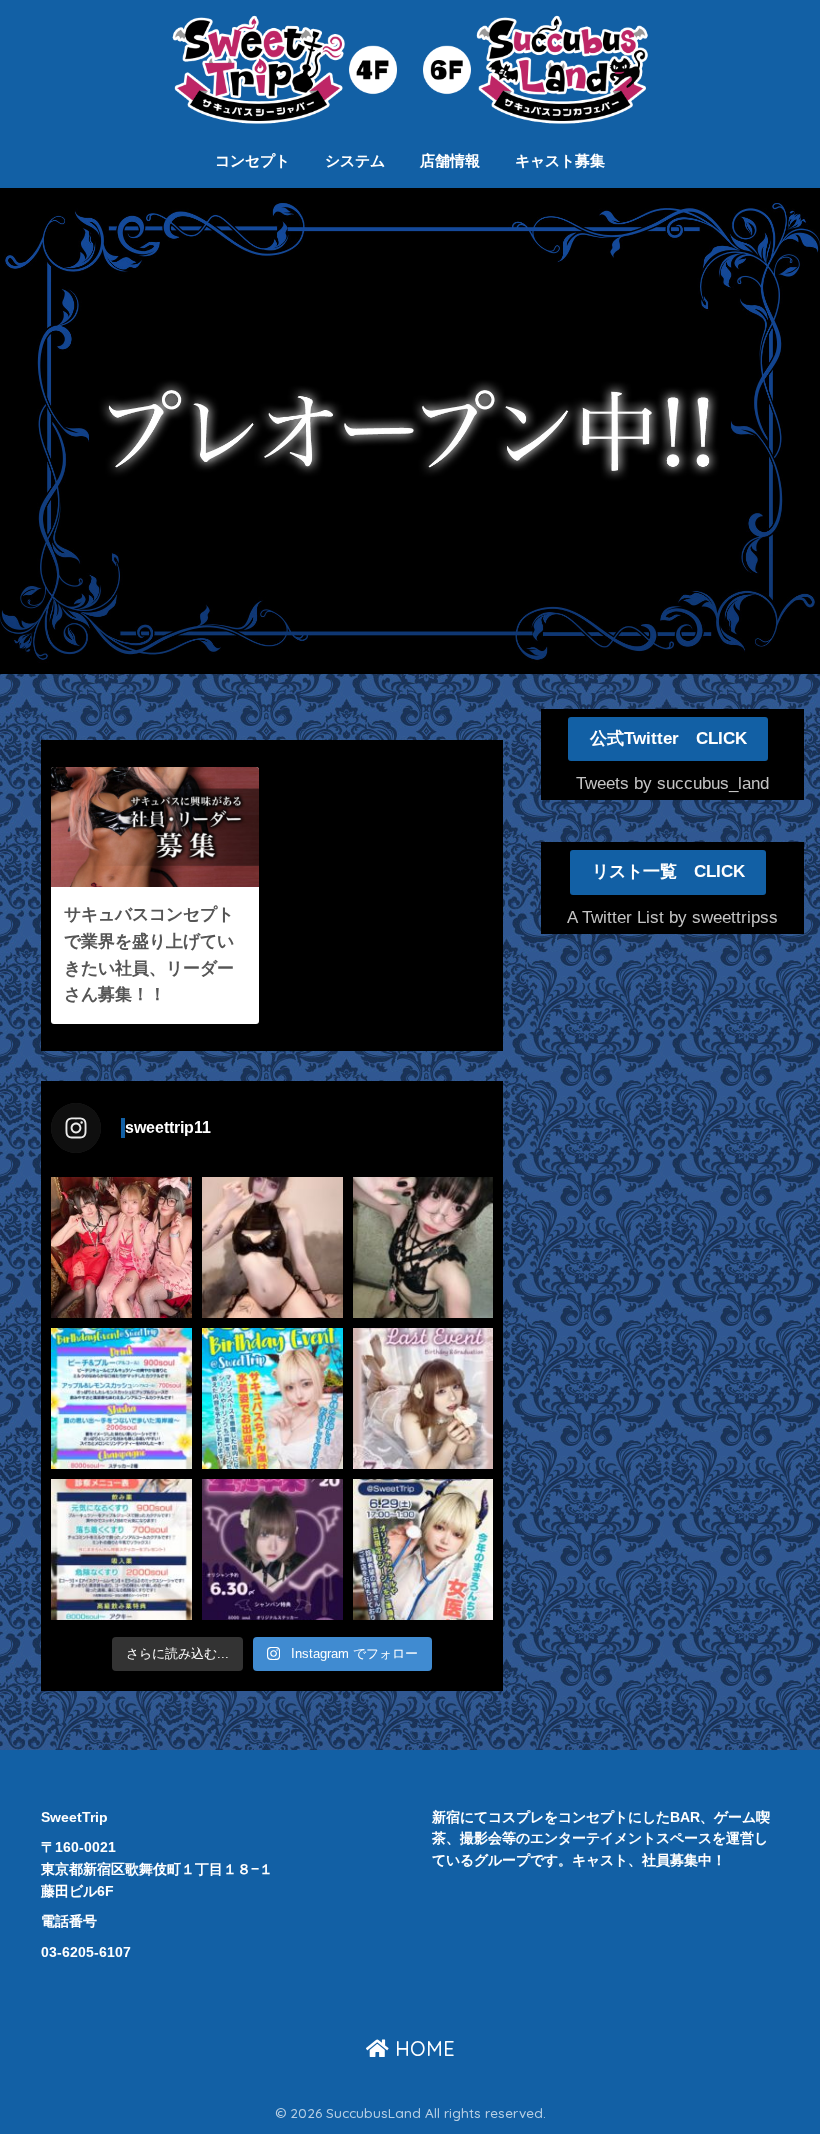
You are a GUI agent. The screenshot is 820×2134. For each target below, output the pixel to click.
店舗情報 (450, 160)
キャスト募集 (560, 160)
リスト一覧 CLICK (668, 871)
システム (355, 160)
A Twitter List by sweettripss (672, 917)
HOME (422, 2048)
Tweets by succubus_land (672, 783)
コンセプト (252, 160)
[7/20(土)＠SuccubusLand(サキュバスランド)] (272, 1549)
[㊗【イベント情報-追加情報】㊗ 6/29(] (121, 1549)
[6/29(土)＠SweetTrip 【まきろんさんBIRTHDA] (423, 1549)
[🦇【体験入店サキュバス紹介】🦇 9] (272, 1247)
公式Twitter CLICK (668, 738)
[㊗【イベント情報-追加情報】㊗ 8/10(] (121, 1398)
